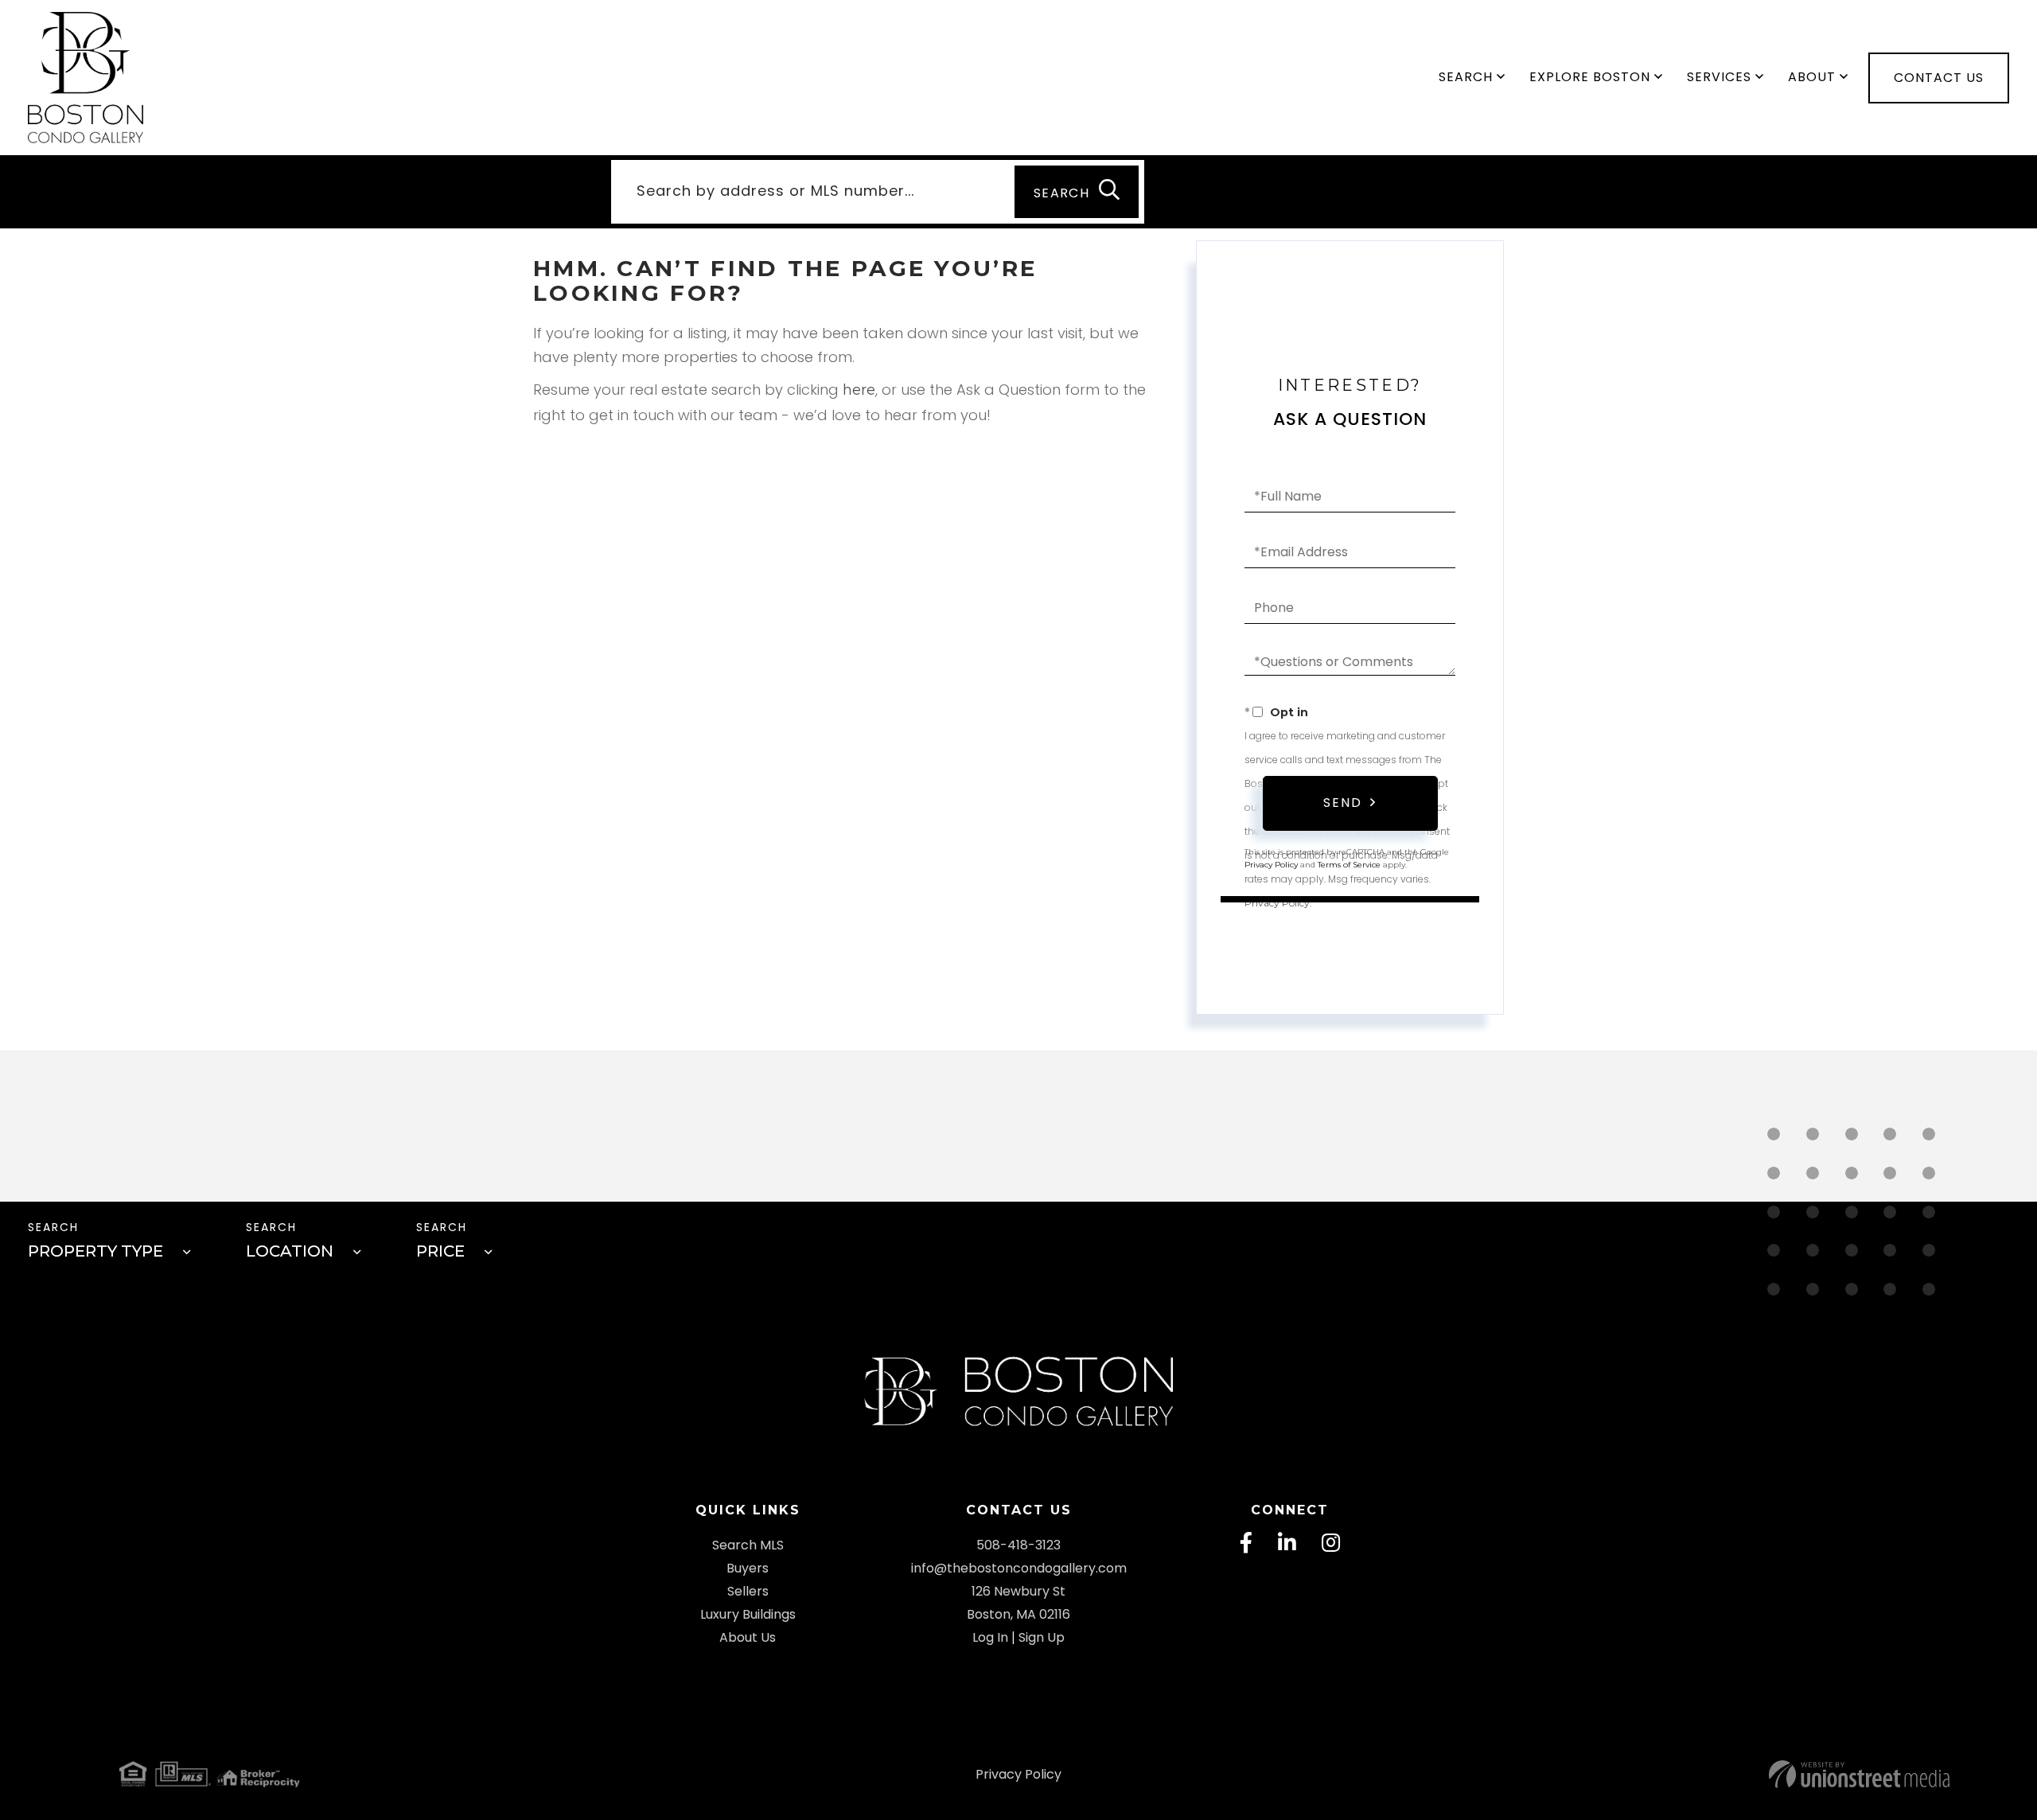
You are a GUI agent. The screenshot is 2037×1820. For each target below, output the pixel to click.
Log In (990, 1637)
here (859, 390)
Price (440, 1251)
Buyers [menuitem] (748, 1568)
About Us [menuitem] (748, 1637)
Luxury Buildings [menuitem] (748, 1614)
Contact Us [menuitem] (1939, 78)
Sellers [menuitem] (748, 1591)
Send (1343, 803)
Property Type (95, 1251)
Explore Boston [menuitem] (1590, 77)
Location (290, 1251)
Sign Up (1042, 1637)
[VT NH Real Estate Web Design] (1639, 1774)
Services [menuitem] (1719, 77)
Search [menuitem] (1466, 77)
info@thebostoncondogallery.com (1019, 1568)
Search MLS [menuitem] (748, 1545)
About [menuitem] (1812, 77)
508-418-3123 (1018, 1545)
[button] (1077, 192)
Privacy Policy (1277, 903)
